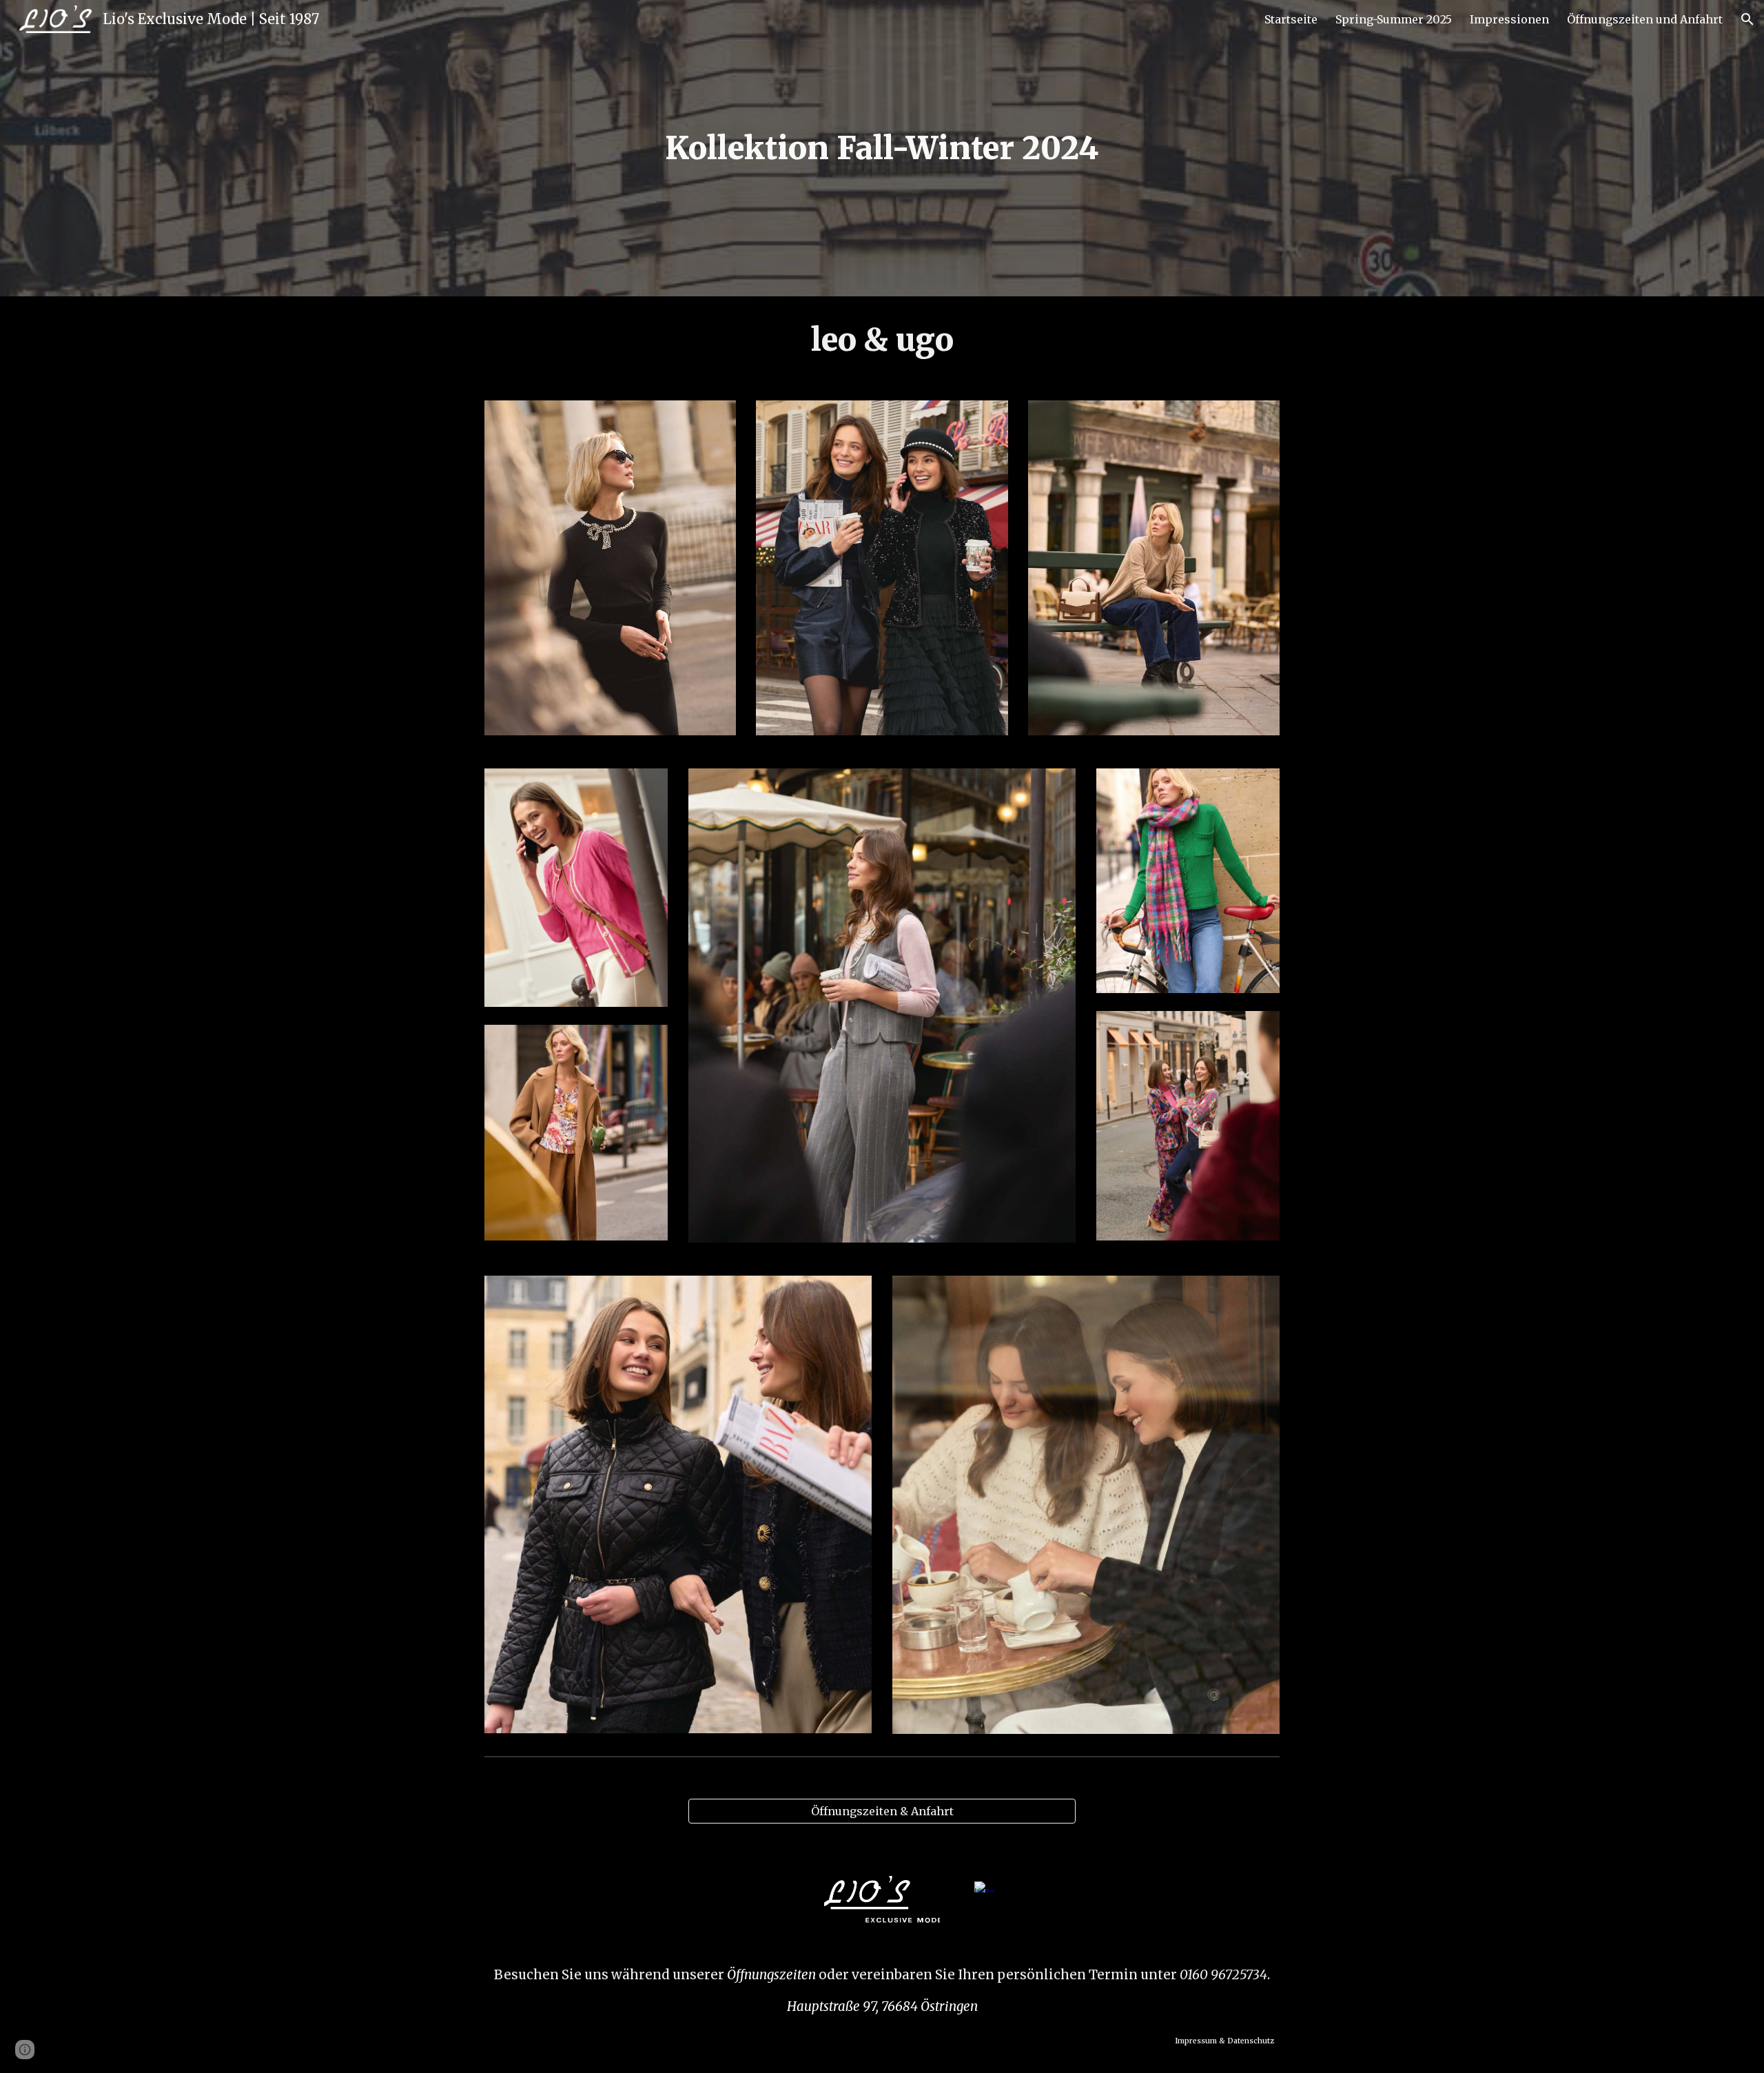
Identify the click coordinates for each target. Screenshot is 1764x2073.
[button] (1747, 19)
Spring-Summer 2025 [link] (1394, 19)
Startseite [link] (1291, 19)
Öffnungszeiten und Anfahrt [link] (1645, 19)
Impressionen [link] (1509, 19)
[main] (882, 149)
